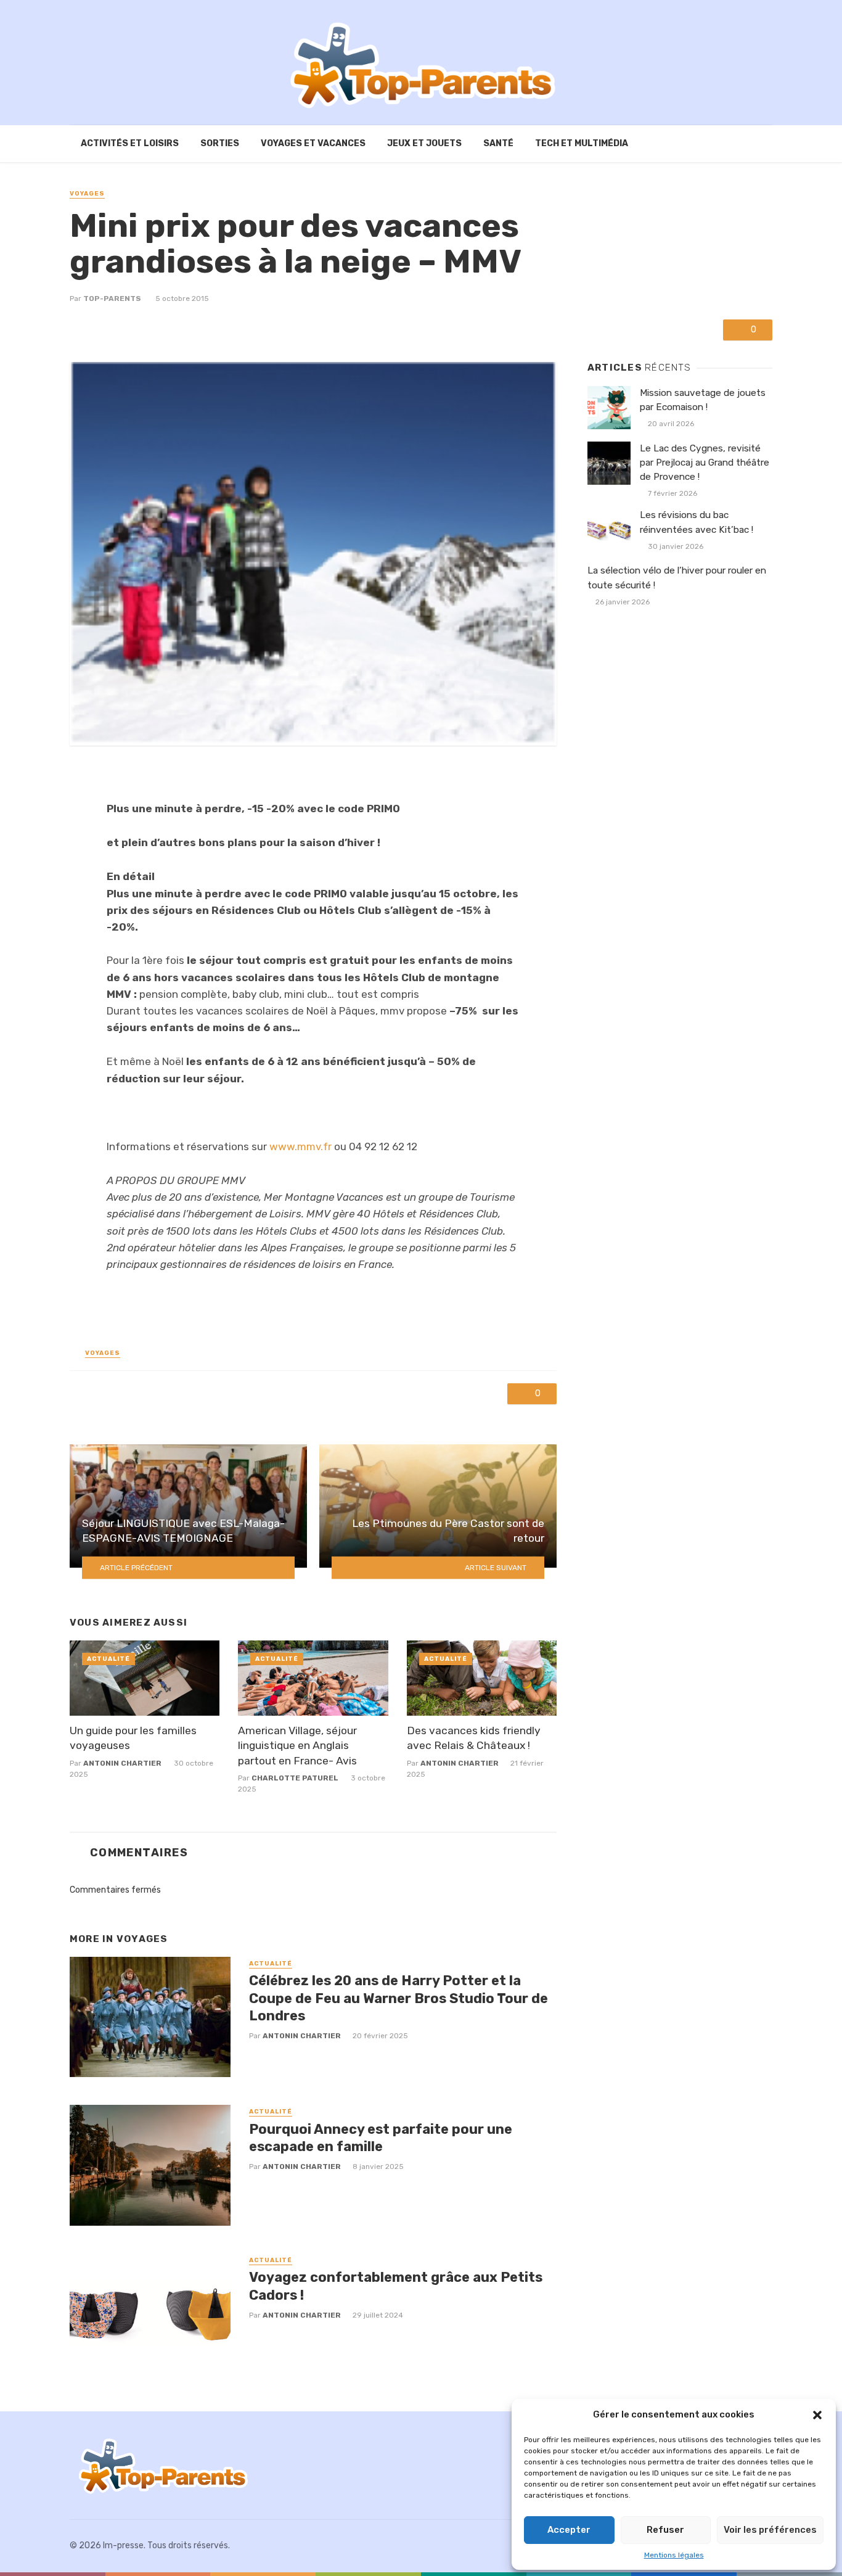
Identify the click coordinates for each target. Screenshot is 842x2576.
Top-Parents (112, 298)
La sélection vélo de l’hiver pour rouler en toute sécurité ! (677, 578)
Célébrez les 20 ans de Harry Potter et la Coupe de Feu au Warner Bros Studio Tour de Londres (399, 1998)
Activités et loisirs (130, 143)
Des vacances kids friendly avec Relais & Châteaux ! (474, 1738)
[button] (817, 2415)
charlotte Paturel (295, 1778)
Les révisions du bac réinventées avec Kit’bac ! (697, 522)
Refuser (665, 2530)
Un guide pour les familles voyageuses (133, 1738)
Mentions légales (674, 2555)
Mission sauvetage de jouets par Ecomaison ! (703, 400)
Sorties (220, 143)
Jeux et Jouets (424, 143)
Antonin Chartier (122, 1763)
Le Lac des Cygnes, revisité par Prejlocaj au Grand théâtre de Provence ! (705, 463)
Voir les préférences (770, 2530)
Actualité (108, 1659)
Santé (498, 143)
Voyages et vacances (313, 143)
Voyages (87, 194)
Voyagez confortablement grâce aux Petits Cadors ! (396, 2286)
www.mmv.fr (300, 1146)
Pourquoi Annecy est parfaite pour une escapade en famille (381, 2138)
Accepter (569, 2530)
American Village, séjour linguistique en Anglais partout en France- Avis (297, 1746)
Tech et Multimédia (582, 143)
